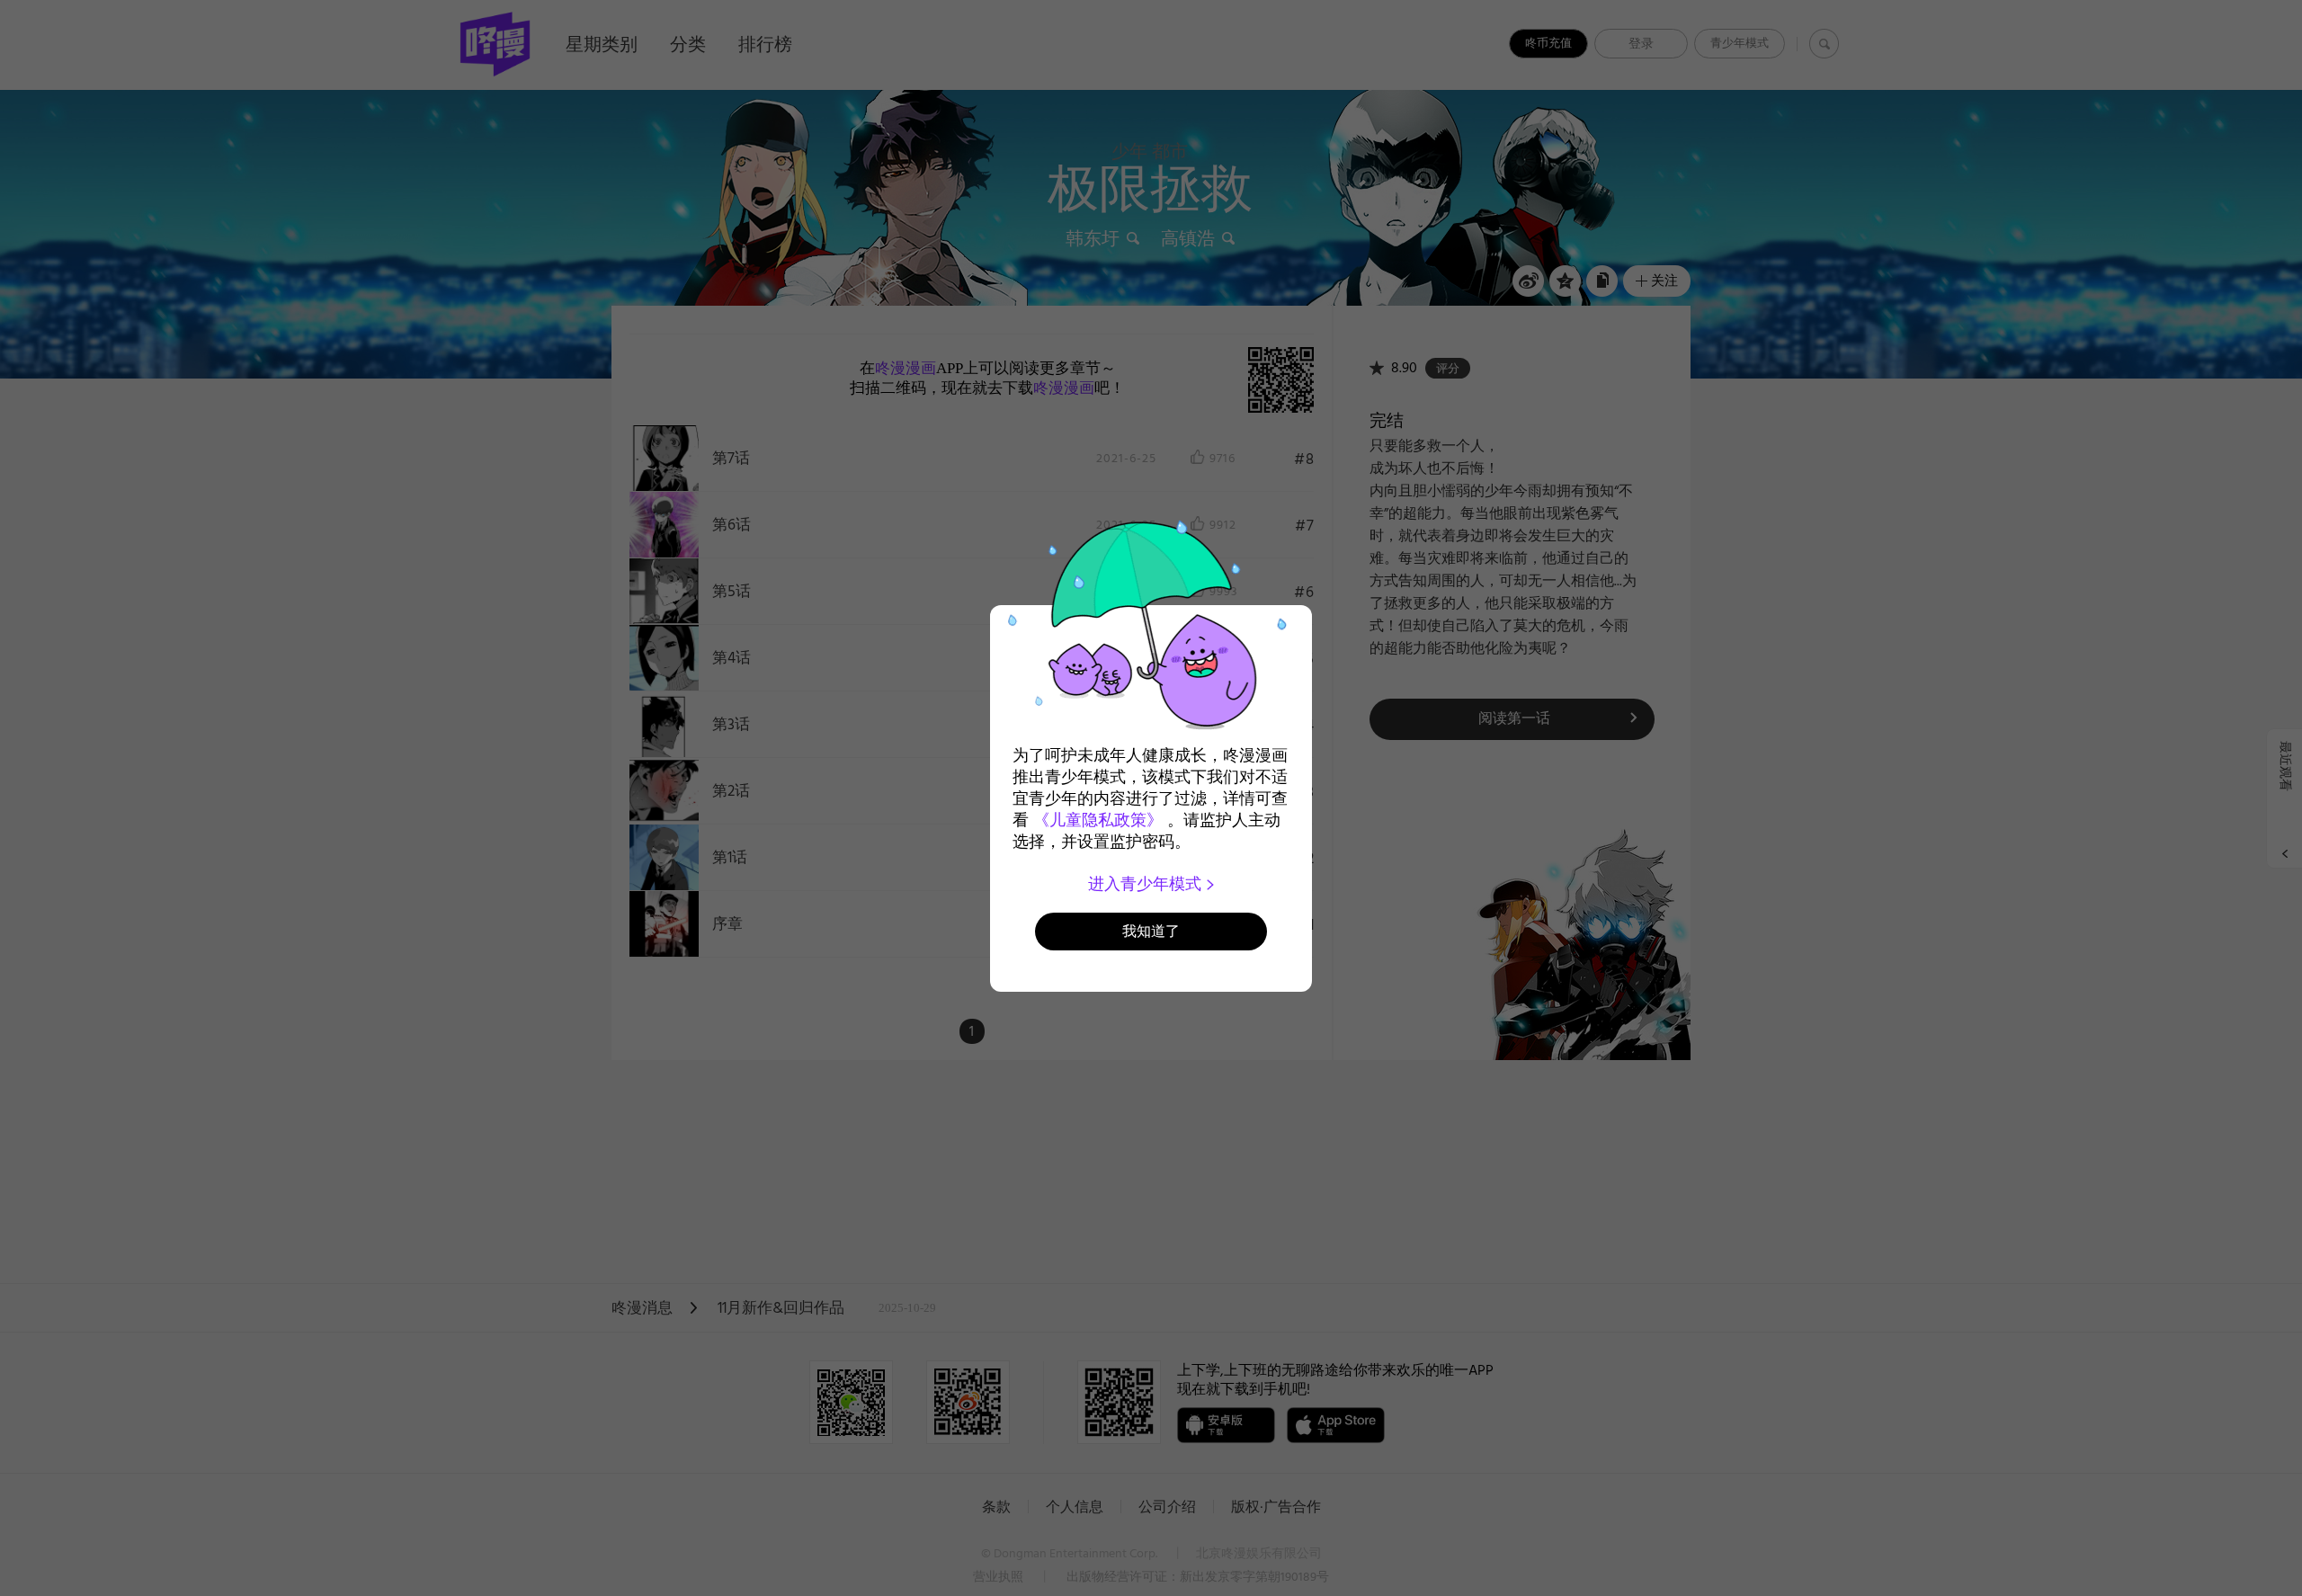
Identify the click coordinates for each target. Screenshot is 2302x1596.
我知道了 (1151, 931)
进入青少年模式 (1147, 884)
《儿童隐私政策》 (1098, 820)
